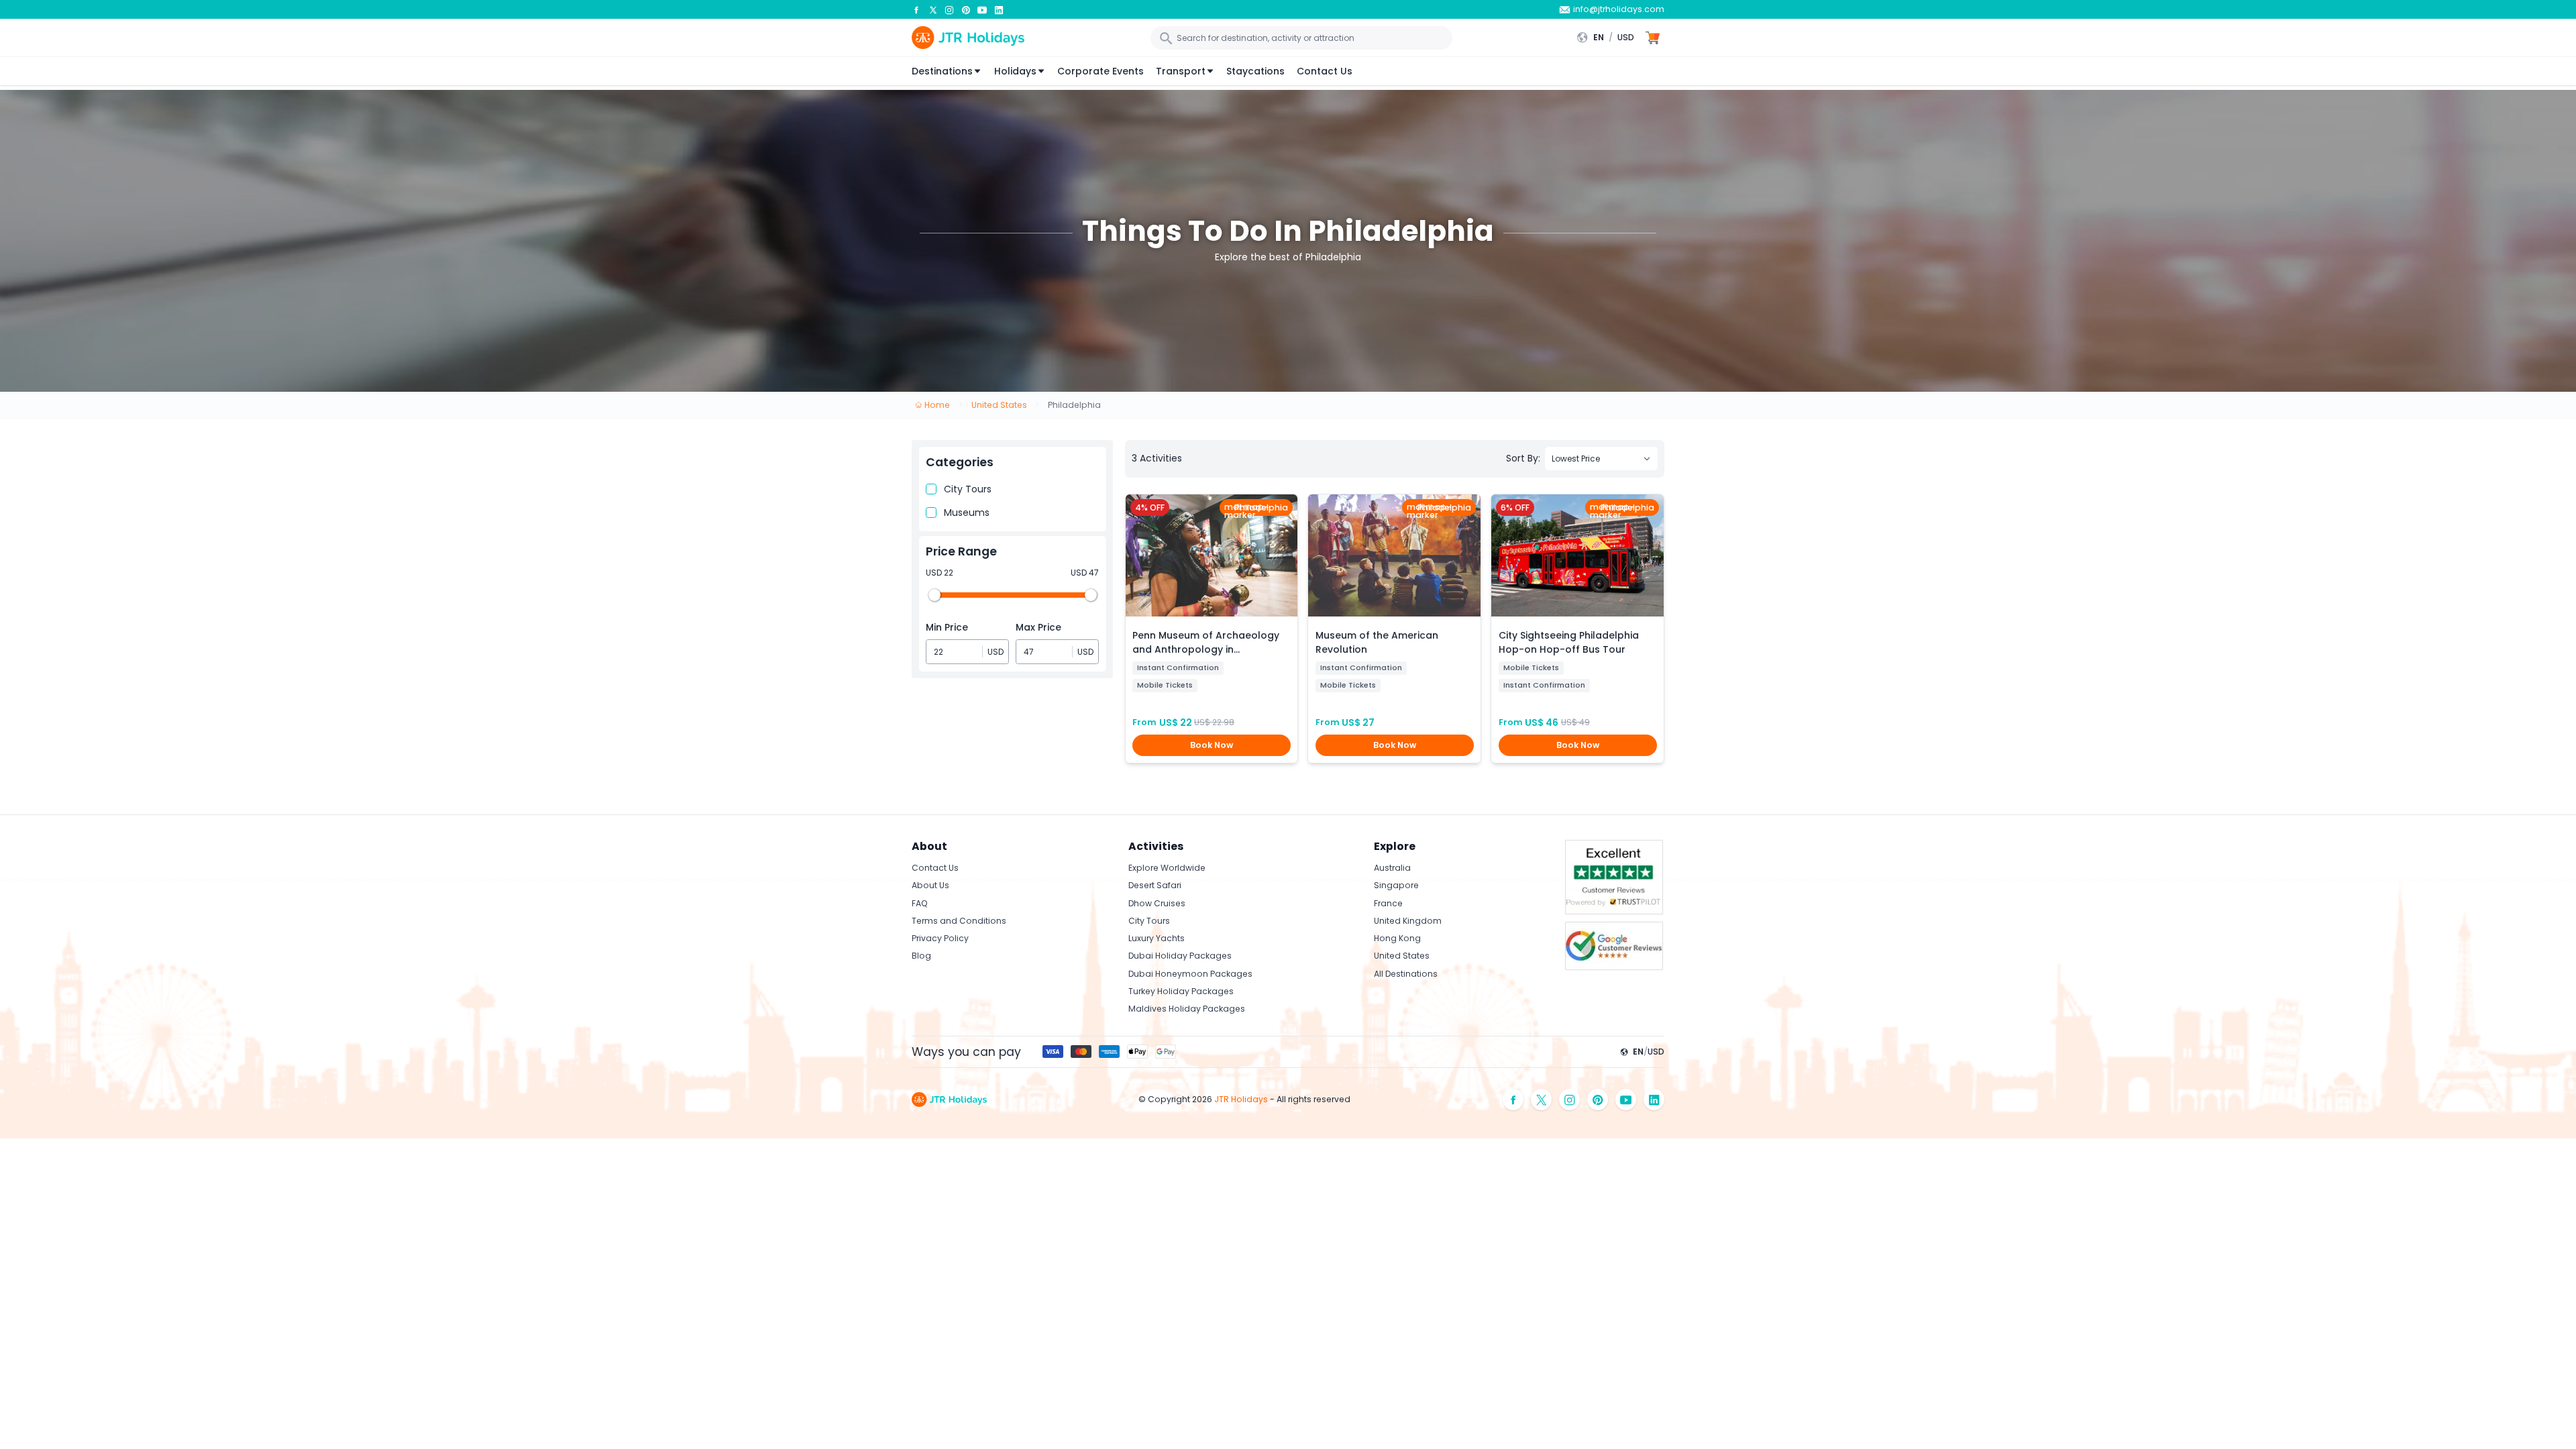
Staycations (1255, 71)
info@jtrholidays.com (1619, 9)
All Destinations (1406, 974)
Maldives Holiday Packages (1187, 1009)
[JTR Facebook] (916, 9)
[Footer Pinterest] (1598, 1100)
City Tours (968, 489)
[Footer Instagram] (1570, 1100)
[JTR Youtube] (982, 9)
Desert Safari (1155, 885)
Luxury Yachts (1157, 938)
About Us (930, 885)
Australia (1392, 868)
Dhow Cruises (1157, 903)
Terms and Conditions (959, 921)
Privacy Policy (940, 938)
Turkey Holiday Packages (1181, 991)
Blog (921, 956)
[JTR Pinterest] (966, 9)
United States (1402, 956)
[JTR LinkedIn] (999, 9)
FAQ (920, 903)
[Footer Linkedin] (1654, 1100)
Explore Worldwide (1167, 868)
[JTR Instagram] (949, 9)
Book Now (1212, 745)
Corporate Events (1101, 71)
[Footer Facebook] (1513, 1100)
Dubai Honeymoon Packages (1190, 974)
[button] (1609, 38)
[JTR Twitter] (933, 9)
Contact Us (1325, 71)
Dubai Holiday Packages (1180, 956)
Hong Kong (1397, 938)
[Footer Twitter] (1542, 1100)
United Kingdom (1408, 921)
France (1388, 903)
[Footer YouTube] (1626, 1100)
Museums (967, 513)
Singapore (1396, 885)
